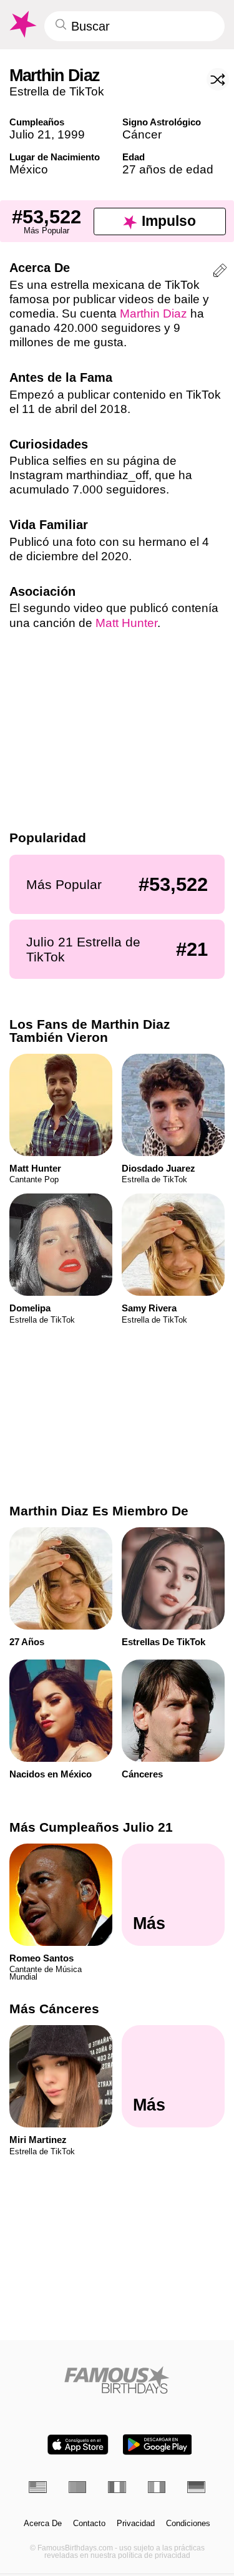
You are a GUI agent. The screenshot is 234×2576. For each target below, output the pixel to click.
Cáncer (142, 134)
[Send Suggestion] (220, 272)
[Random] (218, 79)
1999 (71, 134)
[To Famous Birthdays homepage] (22, 24)
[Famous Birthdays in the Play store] (157, 2445)
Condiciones (188, 2524)
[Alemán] (196, 2487)
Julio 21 (30, 134)
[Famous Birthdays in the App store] (78, 2445)
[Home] (117, 2380)
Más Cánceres (54, 2009)
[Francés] (117, 2487)
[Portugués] (78, 2487)
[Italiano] (157, 2487)
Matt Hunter (126, 623)
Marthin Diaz (154, 313)
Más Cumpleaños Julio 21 (91, 1827)
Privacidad (136, 2524)
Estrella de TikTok (57, 91)
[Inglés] (38, 2487)
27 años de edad (168, 169)
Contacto (89, 2524)
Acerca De (43, 2524)
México (29, 169)
